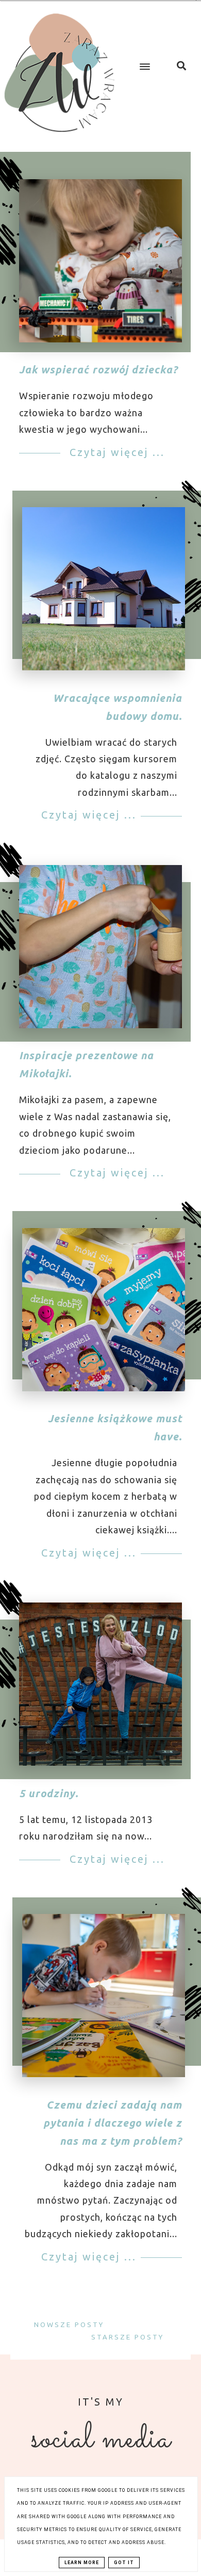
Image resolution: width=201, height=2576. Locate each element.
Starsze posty (129, 2337)
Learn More (82, 2563)
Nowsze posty (68, 2324)
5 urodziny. (49, 1793)
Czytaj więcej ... (115, 452)
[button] (143, 58)
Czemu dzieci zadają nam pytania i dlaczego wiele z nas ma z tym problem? (113, 2123)
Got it (124, 2563)
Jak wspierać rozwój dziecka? (98, 370)
